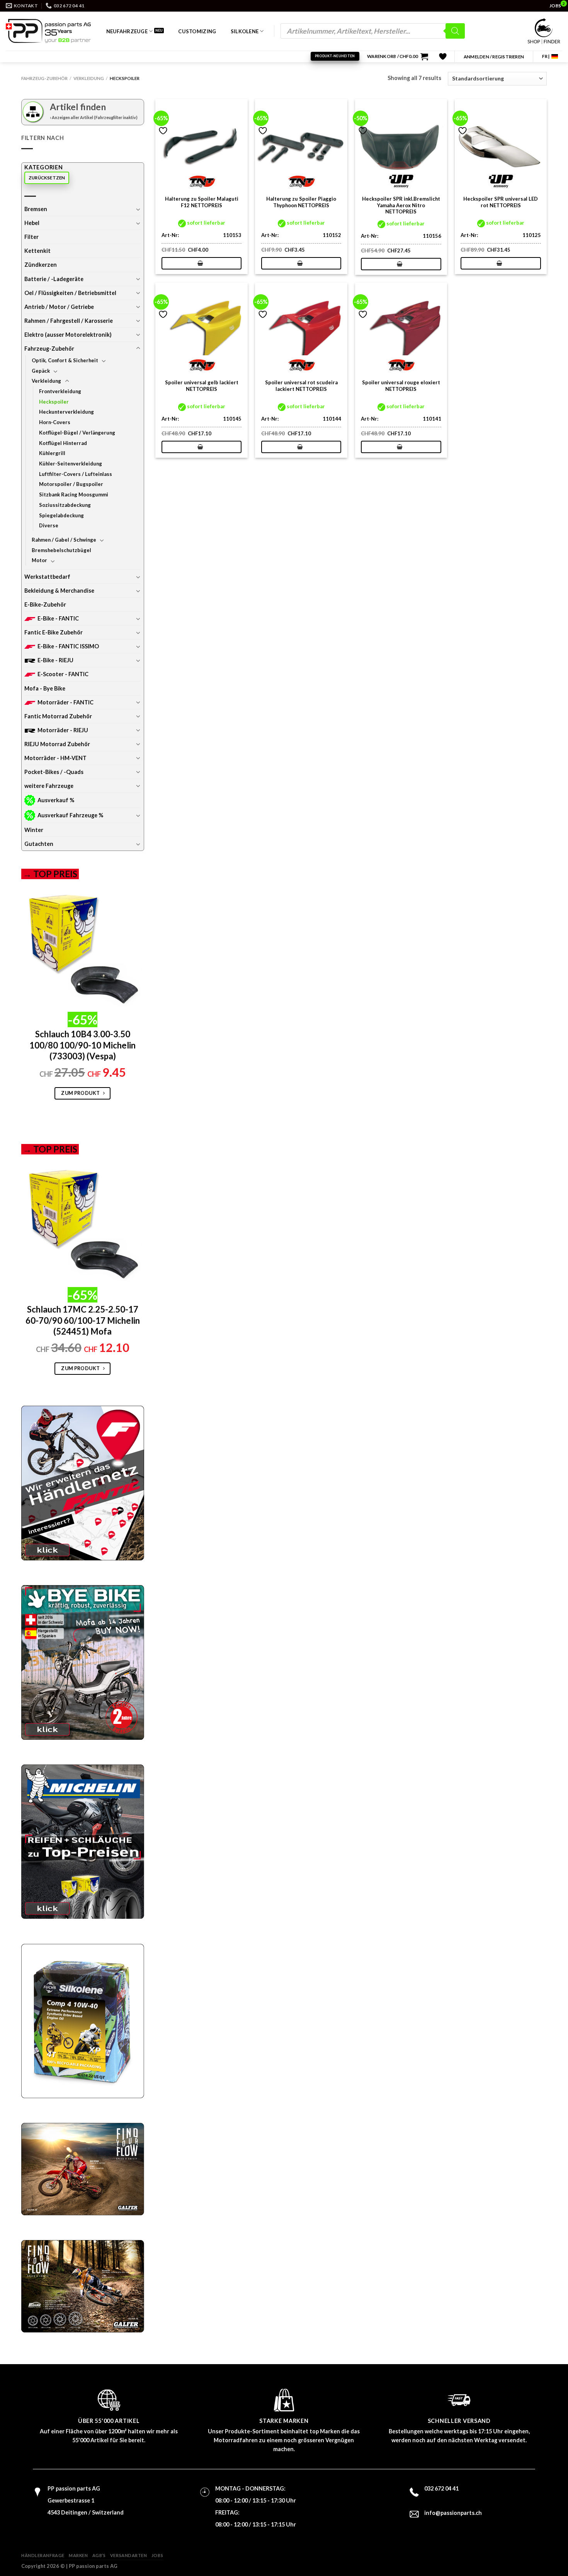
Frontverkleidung (60, 391)
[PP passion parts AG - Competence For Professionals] (48, 31)
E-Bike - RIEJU (55, 660)
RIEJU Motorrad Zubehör (57, 744)
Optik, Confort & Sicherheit (65, 360)
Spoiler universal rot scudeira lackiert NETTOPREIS (301, 386)
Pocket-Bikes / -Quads (54, 772)
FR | (546, 56)
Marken (78, 2555)
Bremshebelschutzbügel (61, 550)
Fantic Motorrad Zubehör (58, 716)
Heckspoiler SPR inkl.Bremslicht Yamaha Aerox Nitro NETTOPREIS (401, 205)
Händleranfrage (43, 2555)
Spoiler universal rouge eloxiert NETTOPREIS (401, 386)
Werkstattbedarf (47, 577)
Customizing (197, 31)
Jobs (157, 2555)
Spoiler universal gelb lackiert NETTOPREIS (202, 386)
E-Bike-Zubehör (45, 604)
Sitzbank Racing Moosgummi (74, 494)
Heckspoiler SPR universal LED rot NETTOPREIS (501, 202)
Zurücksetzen (47, 178)
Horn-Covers (55, 422)
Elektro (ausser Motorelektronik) (68, 335)
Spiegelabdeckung (61, 515)
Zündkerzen (41, 265)
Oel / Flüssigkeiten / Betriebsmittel (70, 293)
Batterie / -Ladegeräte (54, 279)
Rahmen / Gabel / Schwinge (64, 540)
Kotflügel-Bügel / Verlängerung (77, 433)
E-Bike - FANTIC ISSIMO (68, 646)
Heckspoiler (54, 402)
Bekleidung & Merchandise (59, 591)
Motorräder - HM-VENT (55, 758)
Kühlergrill (52, 453)
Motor (39, 560)
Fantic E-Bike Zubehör (54, 632)
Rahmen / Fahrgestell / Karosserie (69, 321)
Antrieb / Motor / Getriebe (59, 307)
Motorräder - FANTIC (65, 702)
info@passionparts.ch (453, 2513)
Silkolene (245, 31)
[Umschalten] (138, 209)
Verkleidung (89, 78)
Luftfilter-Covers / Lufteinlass (76, 474)
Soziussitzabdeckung (65, 505)
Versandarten (129, 2555)
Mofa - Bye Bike (45, 688)
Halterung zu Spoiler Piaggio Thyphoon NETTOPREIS (301, 202)
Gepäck (41, 371)
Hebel (32, 223)
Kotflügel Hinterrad (63, 443)
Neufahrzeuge (127, 31)
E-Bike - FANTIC (58, 618)
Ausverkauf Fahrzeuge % (70, 815)
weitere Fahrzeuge (49, 786)
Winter (34, 830)
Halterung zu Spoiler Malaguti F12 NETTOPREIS (202, 202)
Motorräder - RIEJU (63, 730)
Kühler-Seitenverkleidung (71, 464)
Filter (31, 237)
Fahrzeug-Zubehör (44, 78)
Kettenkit (37, 251)
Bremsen (36, 209)
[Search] (455, 31)
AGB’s (99, 2555)
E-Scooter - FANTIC (63, 674)
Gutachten (39, 844)
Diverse (49, 525)
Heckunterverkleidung (66, 412)
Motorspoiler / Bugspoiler (71, 484)
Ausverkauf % (56, 800)
